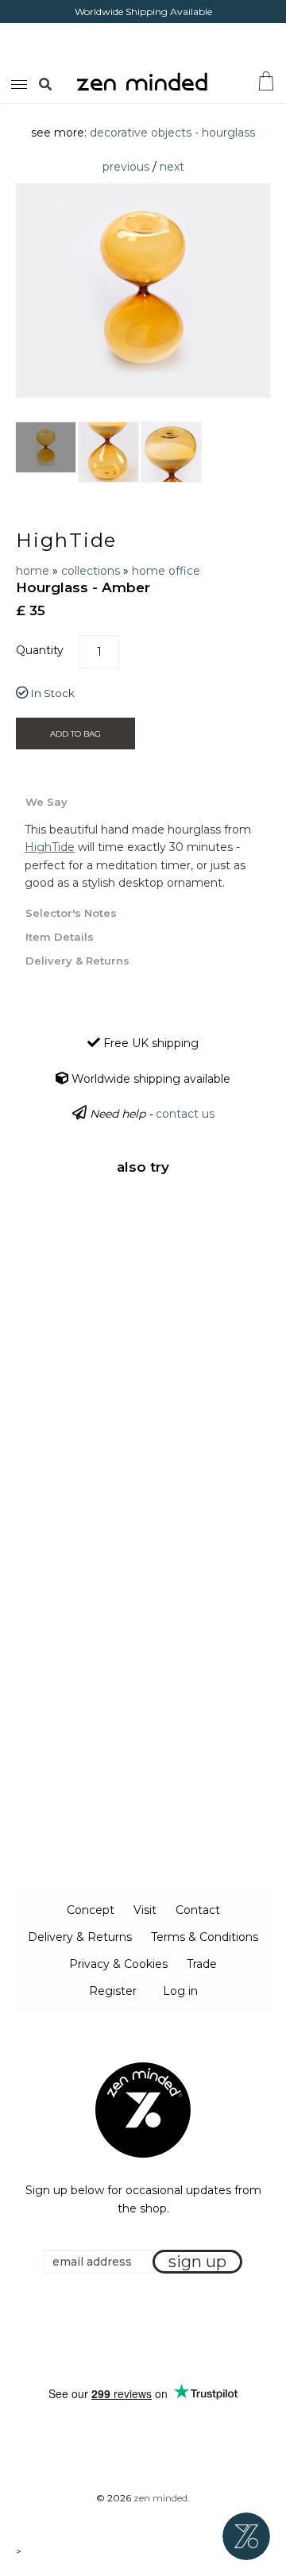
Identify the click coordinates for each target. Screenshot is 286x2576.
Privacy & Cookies (118, 1964)
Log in (180, 1991)
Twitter (138, 2331)
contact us (185, 1114)
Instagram (158, 2331)
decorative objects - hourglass (172, 133)
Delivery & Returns (80, 1937)
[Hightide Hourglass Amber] (46, 447)
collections (91, 571)
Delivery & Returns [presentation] (77, 961)
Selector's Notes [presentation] (71, 913)
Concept (91, 1910)
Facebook (118, 2331)
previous (126, 167)
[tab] (143, 801)
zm (17, 82)
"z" (62, 83)
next (172, 167)
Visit (145, 1910)
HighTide (66, 540)
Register (113, 1991)
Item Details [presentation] (60, 937)
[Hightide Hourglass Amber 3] (171, 452)
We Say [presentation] (46, 802)
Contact (198, 1910)
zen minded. (162, 2498)
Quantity (40, 650)
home (33, 571)
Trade (202, 1964)
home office (166, 571)
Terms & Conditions (205, 1937)
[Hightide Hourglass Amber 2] (108, 452)
